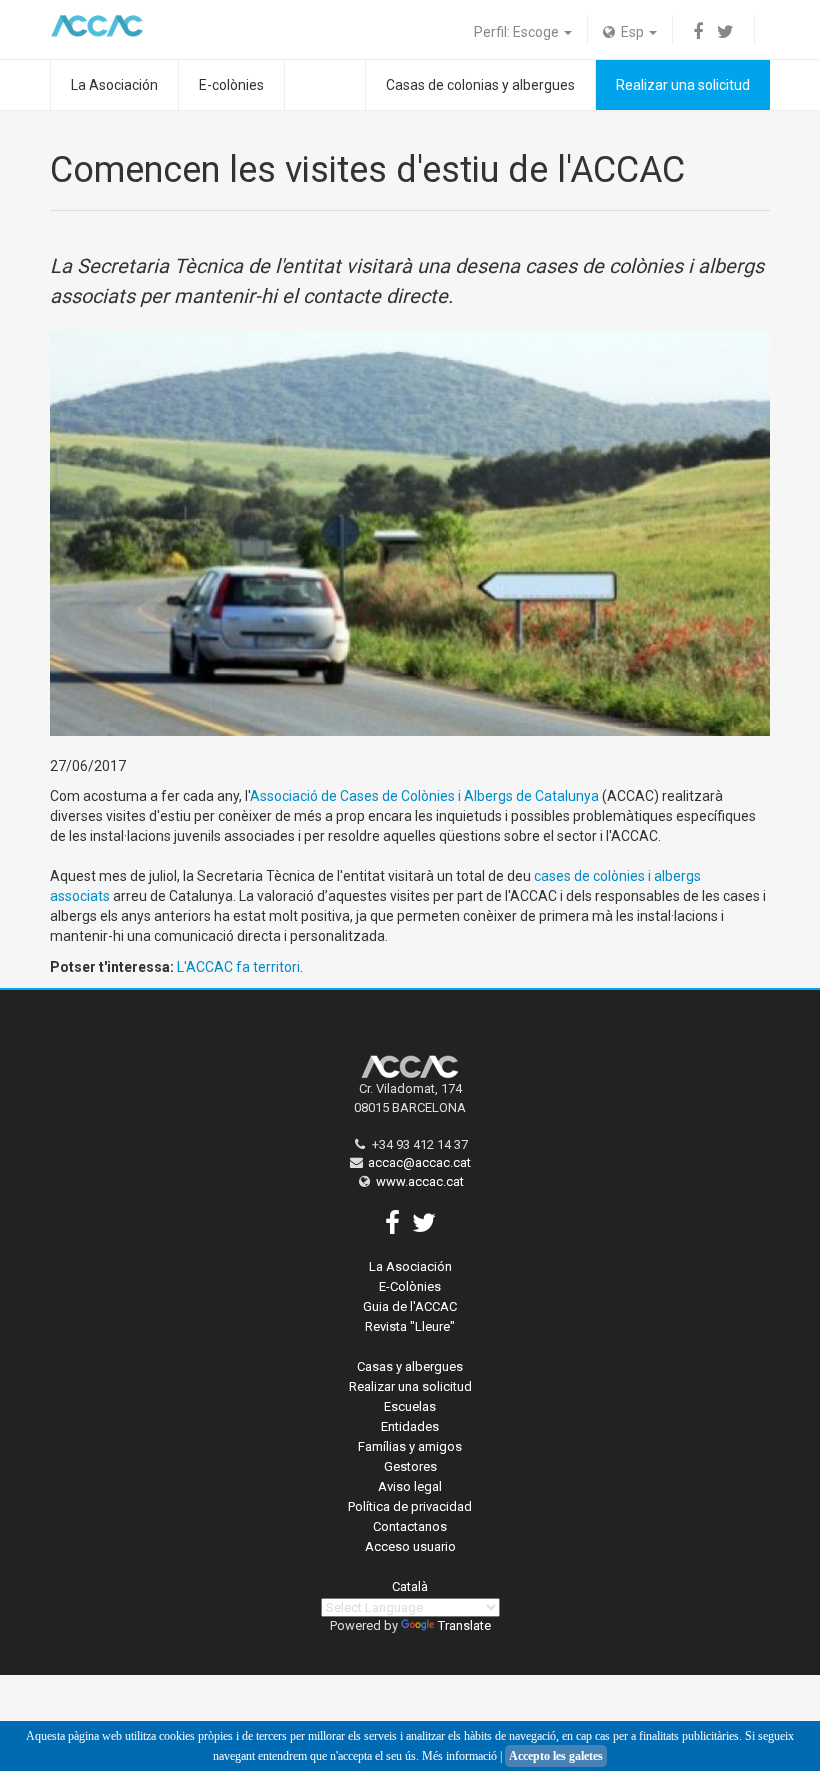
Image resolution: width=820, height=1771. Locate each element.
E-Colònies (410, 1286)
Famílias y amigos (410, 1446)
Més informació (459, 1756)
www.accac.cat (420, 1181)
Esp (631, 32)
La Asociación (114, 85)
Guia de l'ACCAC (410, 1306)
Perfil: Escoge (518, 32)
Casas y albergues (410, 1366)
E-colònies (231, 85)
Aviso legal (410, 1486)
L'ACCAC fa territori (238, 967)
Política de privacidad (410, 1506)
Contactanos (410, 1526)
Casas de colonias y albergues (480, 85)
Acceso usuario (410, 1546)
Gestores (410, 1466)
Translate (464, 1625)
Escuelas (410, 1406)
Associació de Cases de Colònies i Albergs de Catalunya (424, 796)
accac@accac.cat (419, 1162)
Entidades (410, 1426)
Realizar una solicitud (683, 85)
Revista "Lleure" (410, 1326)
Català (410, 1586)
